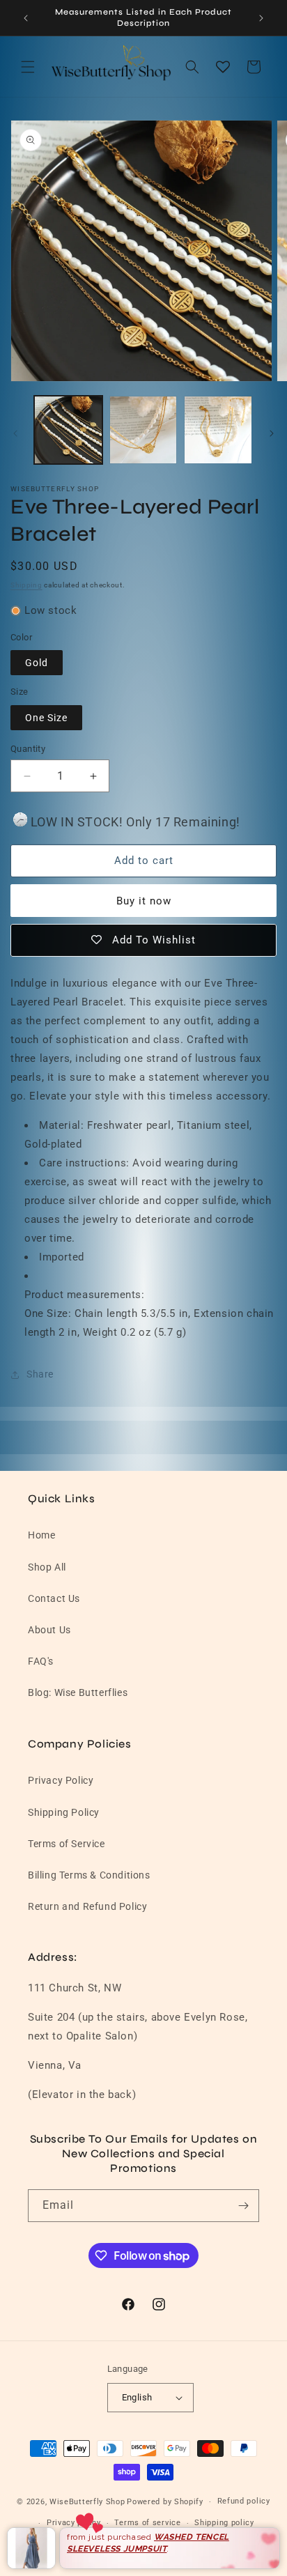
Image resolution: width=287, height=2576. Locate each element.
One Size (46, 718)
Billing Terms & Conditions (89, 1875)
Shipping (26, 585)
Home (41, 1535)
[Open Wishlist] (223, 67)
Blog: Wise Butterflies (78, 1692)
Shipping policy (224, 2523)
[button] (28, 67)
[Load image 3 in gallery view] (218, 430)
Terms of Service (67, 1844)
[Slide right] (272, 433)
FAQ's (41, 1661)
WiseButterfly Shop (87, 2502)
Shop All (47, 1567)
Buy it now (144, 901)
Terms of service (147, 2523)
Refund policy (244, 2501)
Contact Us (54, 1598)
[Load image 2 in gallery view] (143, 430)
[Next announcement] (261, 18)
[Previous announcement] (26, 18)
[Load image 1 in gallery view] (68, 430)
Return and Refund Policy (87, 1906)
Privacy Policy (61, 1780)
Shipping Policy (64, 1812)
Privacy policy (74, 2523)
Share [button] (40, 1374)
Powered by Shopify (165, 2502)
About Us (49, 1630)
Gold (37, 663)
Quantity (28, 749)
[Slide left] (15, 433)
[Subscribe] (243, 2206)
